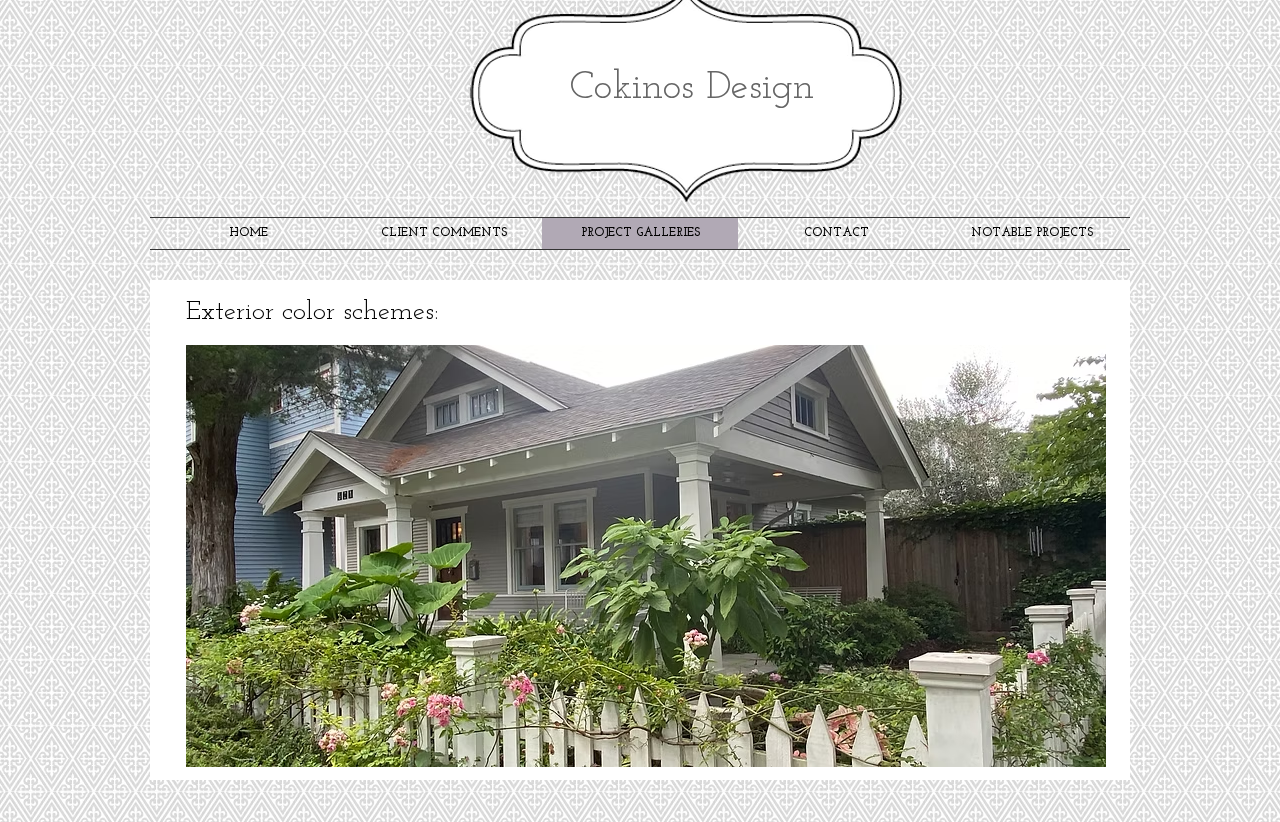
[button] (646, 556)
